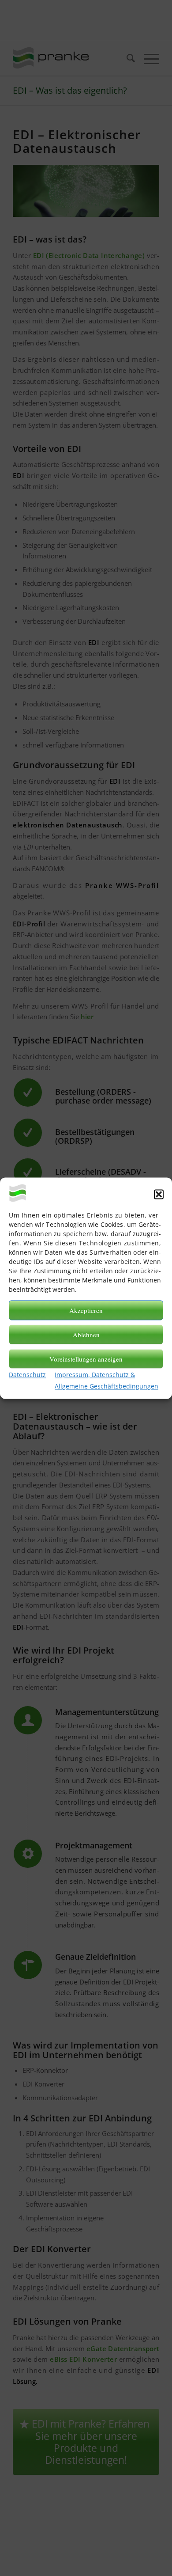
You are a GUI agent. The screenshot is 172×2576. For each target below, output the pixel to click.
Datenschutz (27, 1375)
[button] (159, 1194)
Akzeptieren (86, 1310)
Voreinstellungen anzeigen (86, 1359)
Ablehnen (86, 1335)
